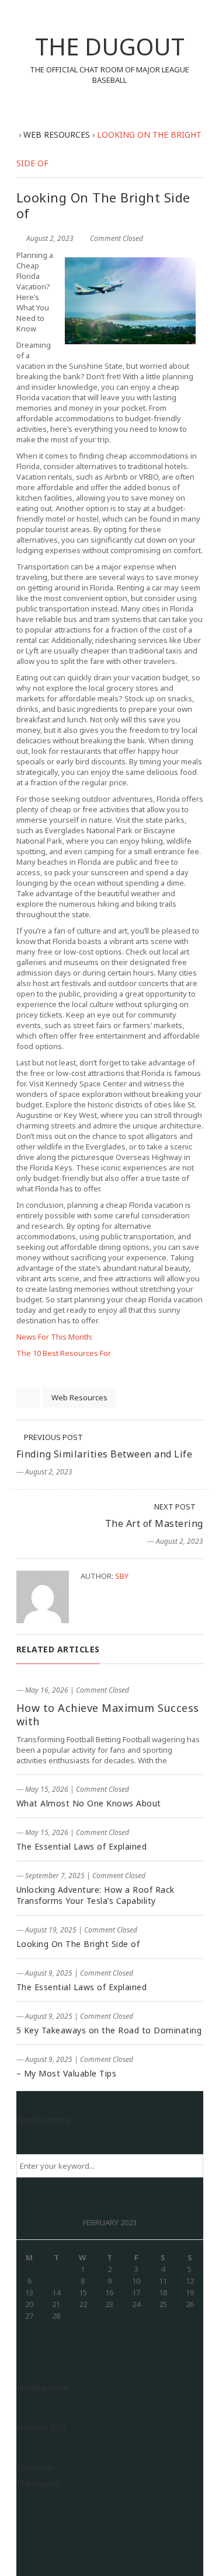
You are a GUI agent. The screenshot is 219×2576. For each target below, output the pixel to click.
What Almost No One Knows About (89, 1803)
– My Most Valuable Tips (67, 2073)
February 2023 (41, 2427)
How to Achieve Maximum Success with (108, 1715)
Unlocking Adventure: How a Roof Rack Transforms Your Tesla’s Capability (95, 1895)
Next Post (176, 1507)
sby (122, 1576)
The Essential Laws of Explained (82, 1846)
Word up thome (44, 2120)
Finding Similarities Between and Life (105, 1454)
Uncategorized (42, 2388)
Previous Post (53, 1437)
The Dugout (38, 2483)
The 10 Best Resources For (64, 1353)
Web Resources (79, 1397)
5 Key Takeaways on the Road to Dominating (109, 2030)
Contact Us (35, 2467)
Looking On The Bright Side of (78, 1944)
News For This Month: (55, 1337)
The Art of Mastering (154, 1523)
